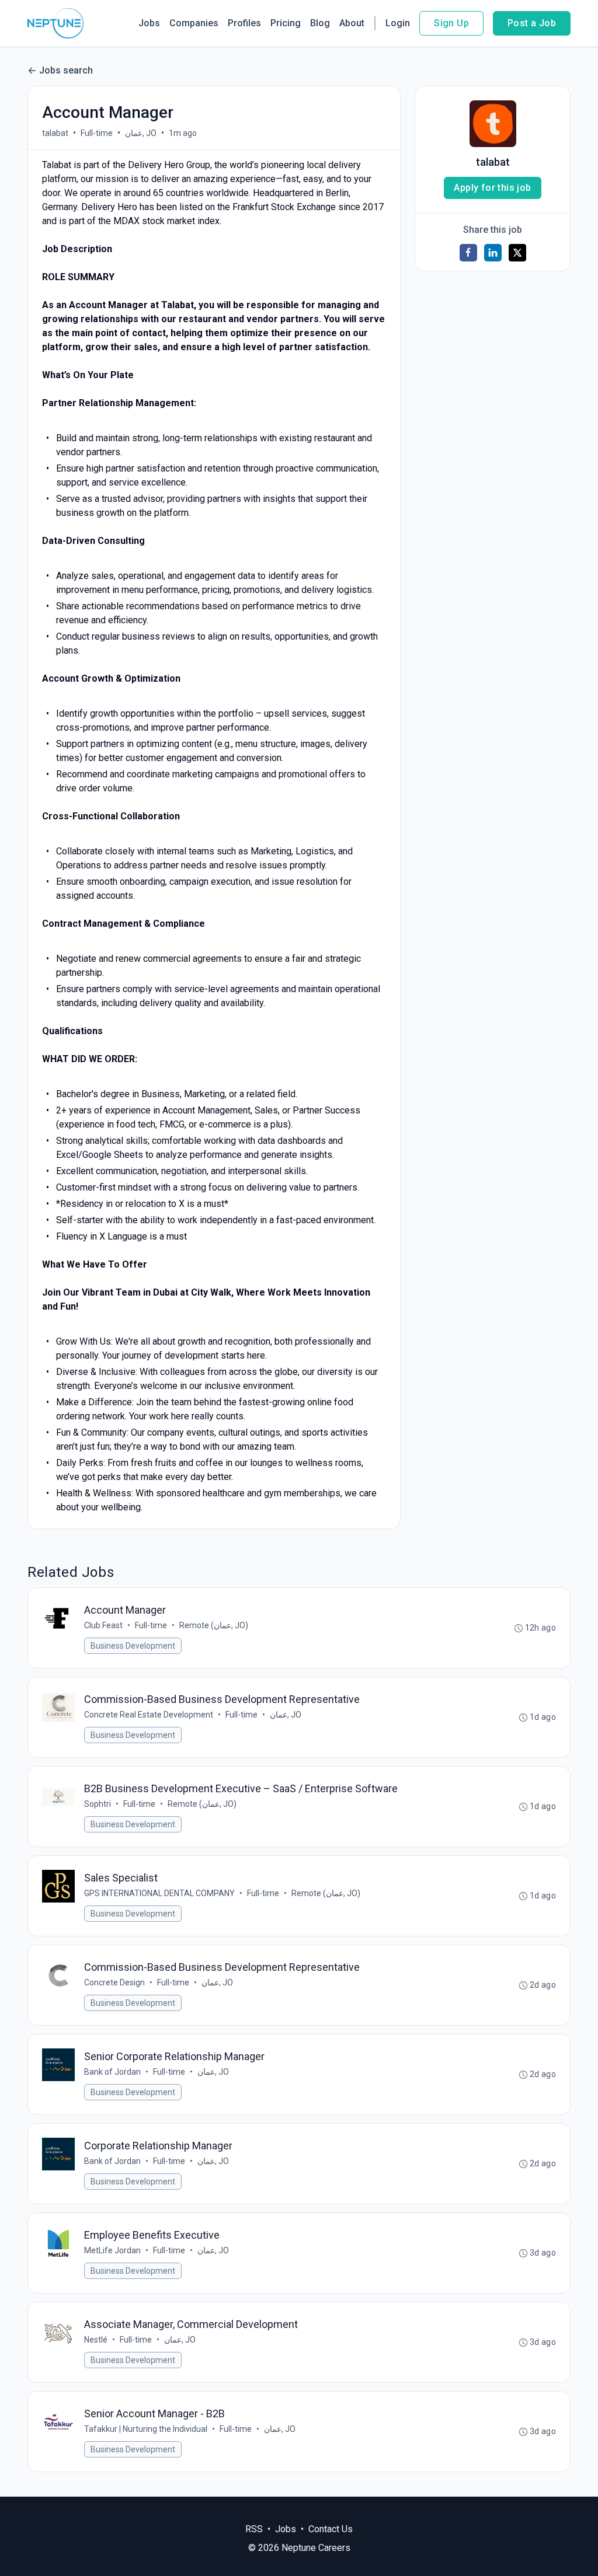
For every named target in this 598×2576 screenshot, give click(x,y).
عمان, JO (141, 133)
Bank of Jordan (112, 2072)
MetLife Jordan (112, 2250)
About (352, 23)
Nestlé (96, 2340)
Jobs (149, 23)
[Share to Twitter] (517, 253)
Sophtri (98, 1804)
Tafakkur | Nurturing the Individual (146, 2429)
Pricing (286, 23)
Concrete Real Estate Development (149, 1715)
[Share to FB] (468, 253)
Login (398, 23)
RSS (254, 2529)
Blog (320, 23)
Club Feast (103, 1625)
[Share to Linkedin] (493, 253)
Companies (194, 23)
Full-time (97, 133)
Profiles (244, 23)
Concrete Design (114, 1982)
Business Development (133, 1646)
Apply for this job (492, 188)
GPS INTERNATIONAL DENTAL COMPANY (159, 1893)
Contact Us (331, 2529)
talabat (55, 133)
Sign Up (451, 23)
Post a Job (532, 23)
